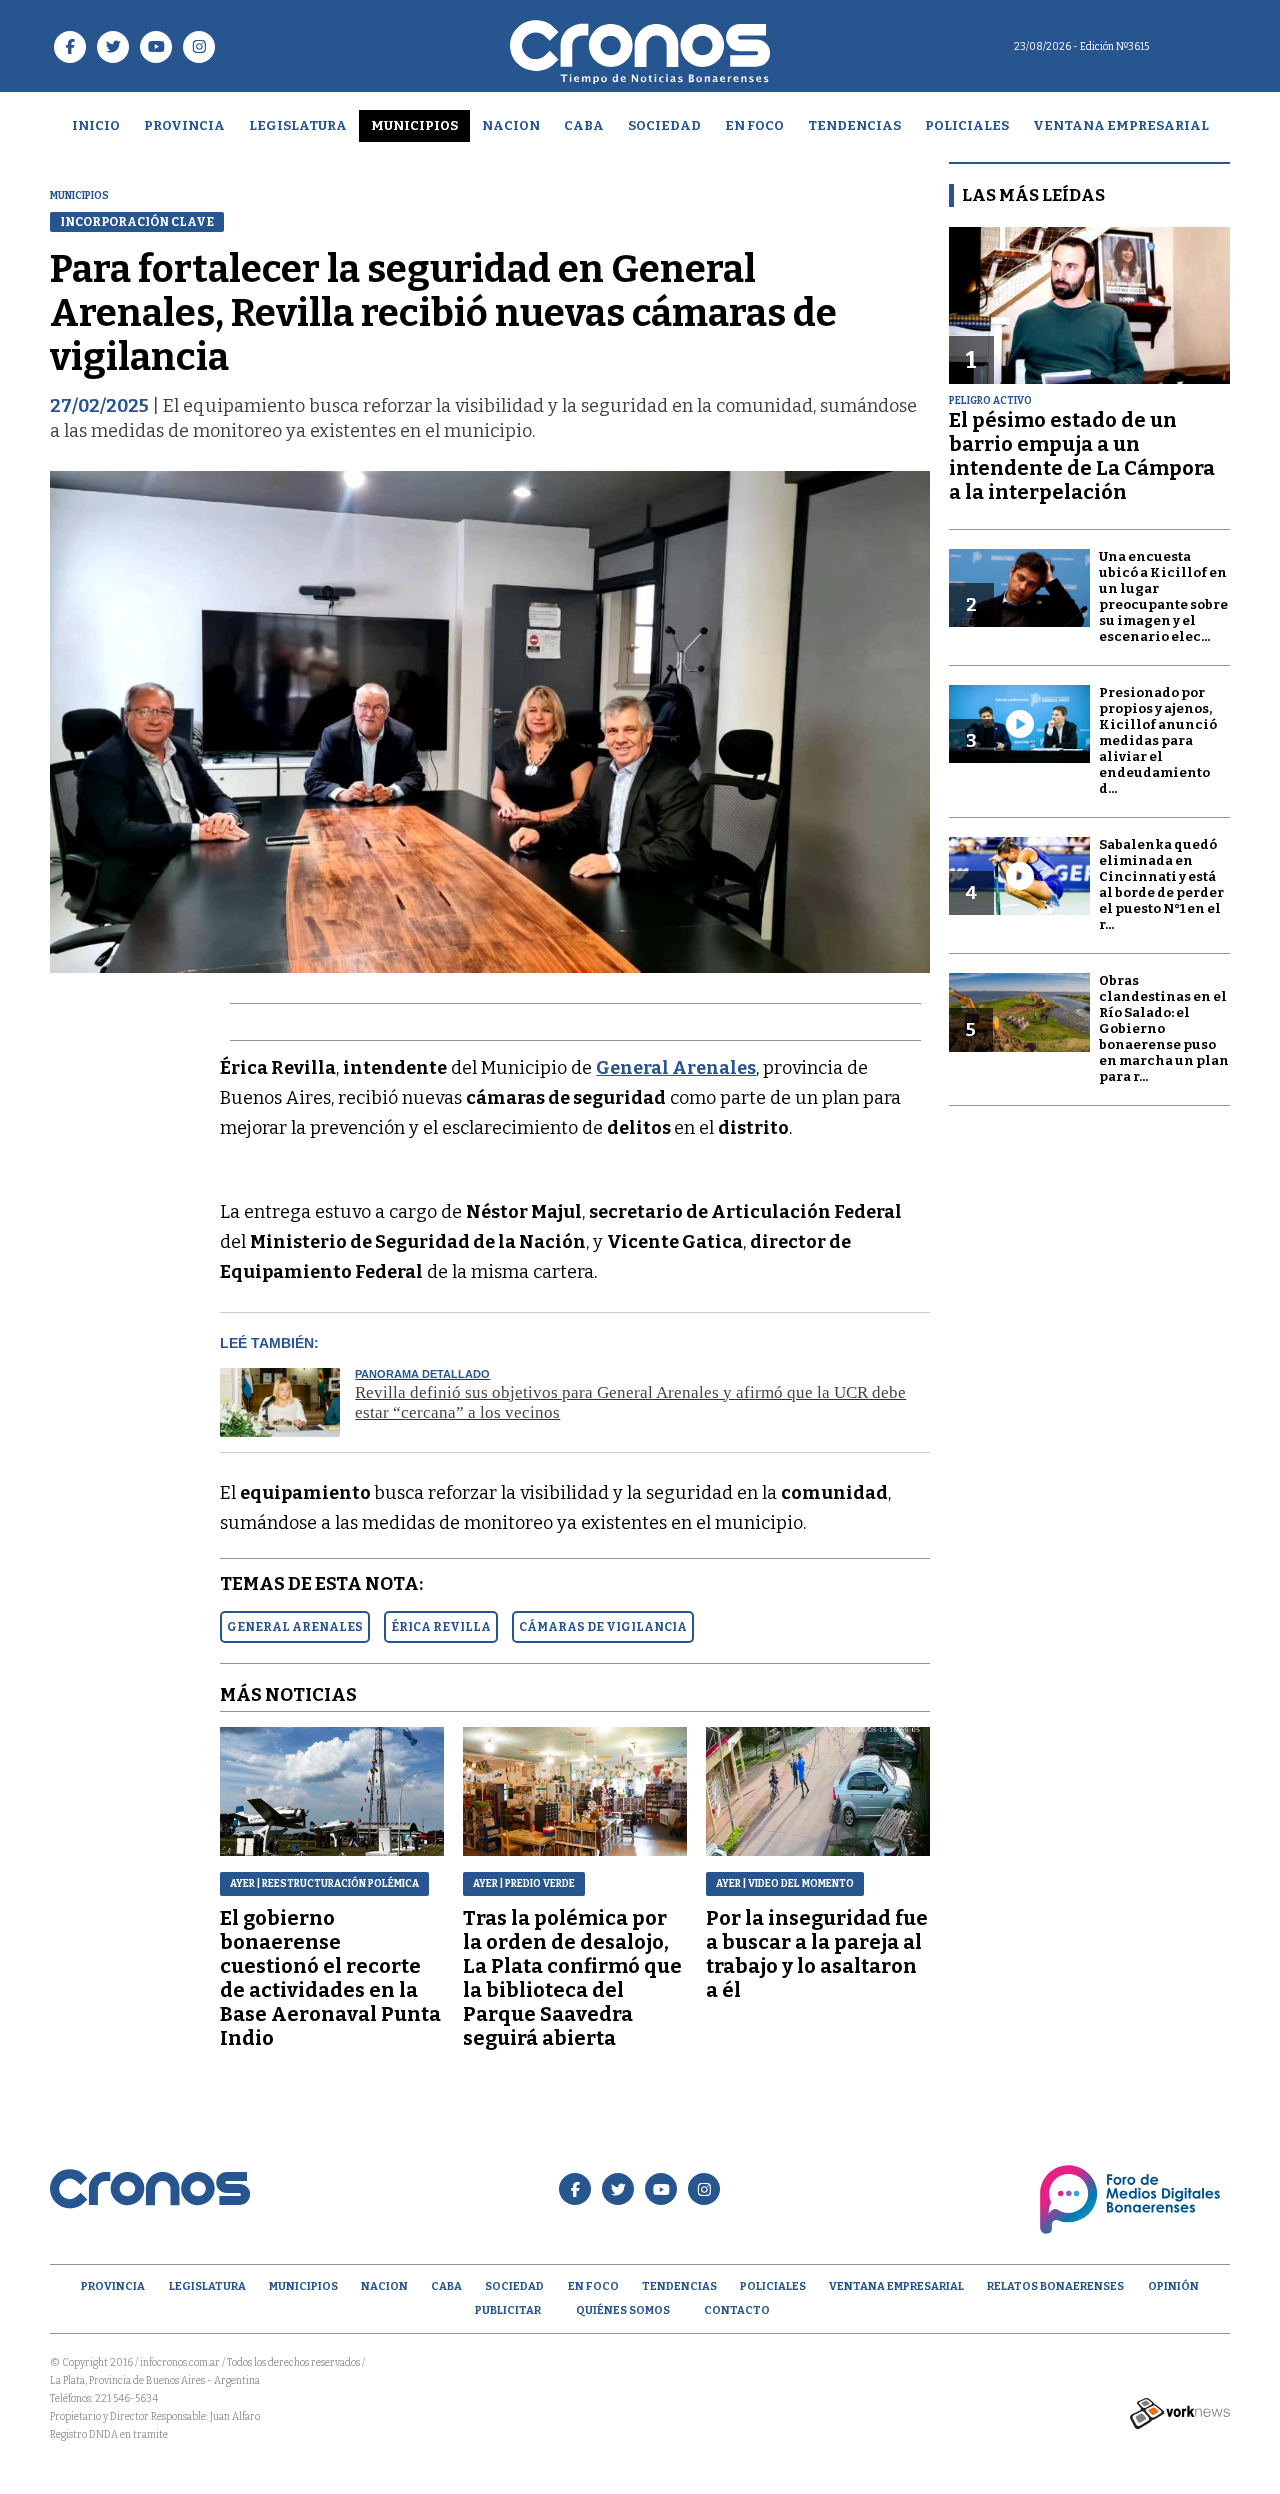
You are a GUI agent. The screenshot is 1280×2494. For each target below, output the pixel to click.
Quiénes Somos (623, 2310)
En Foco (754, 125)
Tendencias (854, 125)
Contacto (737, 2310)
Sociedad (664, 125)
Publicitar (508, 2310)
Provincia (184, 125)
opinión (1173, 2286)
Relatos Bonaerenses (1055, 2286)
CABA (584, 125)
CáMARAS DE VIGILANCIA (603, 1627)
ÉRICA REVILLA (441, 1627)
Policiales (967, 125)
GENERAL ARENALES (295, 1627)
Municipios (414, 125)
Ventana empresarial (1121, 125)
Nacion (511, 125)
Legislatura (298, 125)
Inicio (96, 125)
